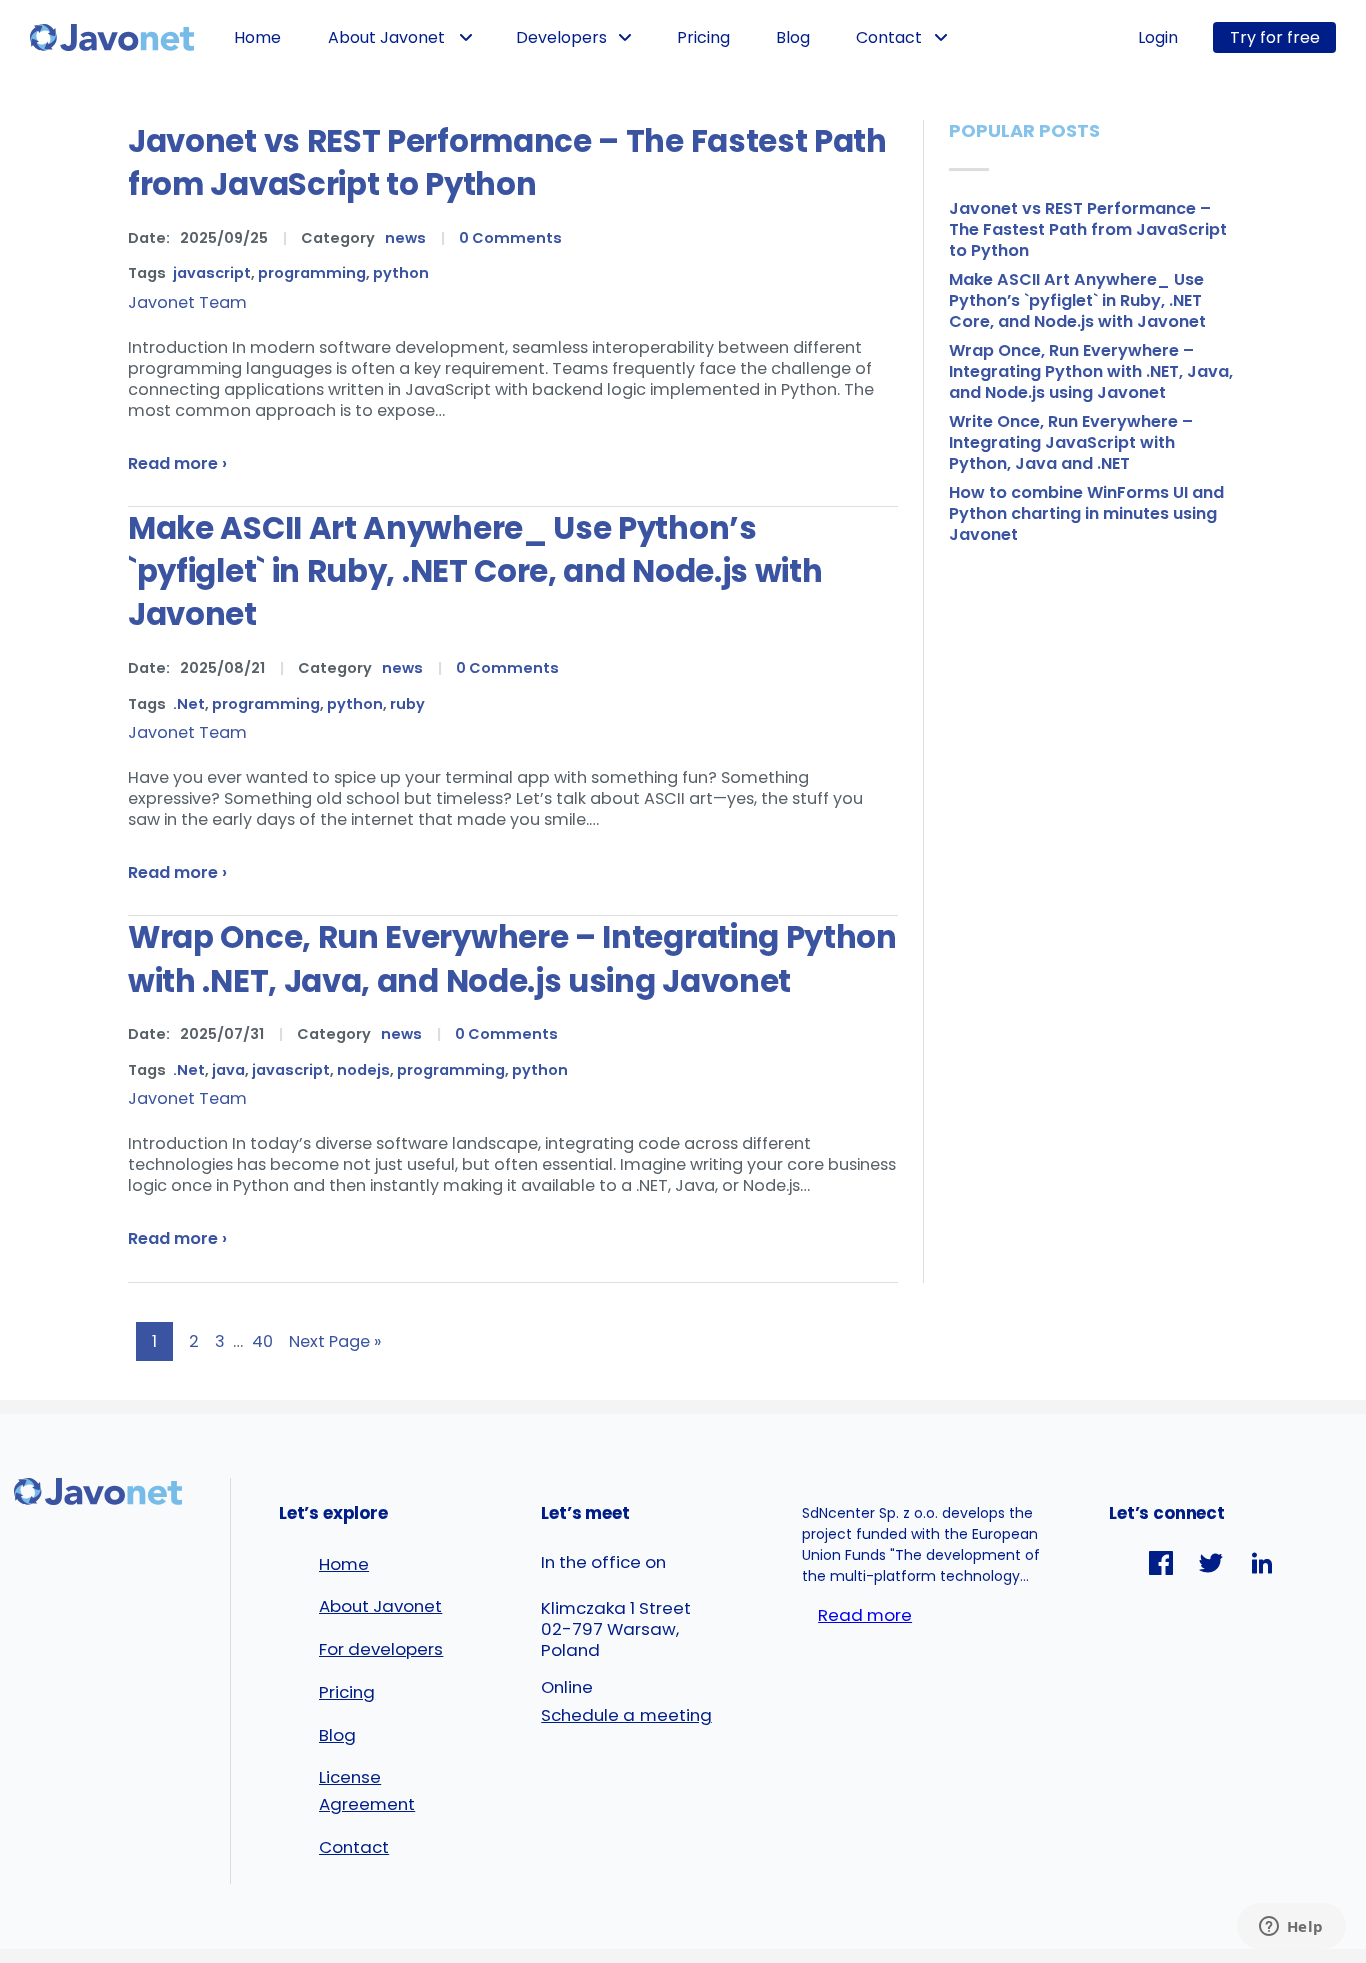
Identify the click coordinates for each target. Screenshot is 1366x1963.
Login (1158, 37)
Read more (865, 1615)
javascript (212, 273)
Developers (561, 37)
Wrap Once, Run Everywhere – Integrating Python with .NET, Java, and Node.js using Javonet (512, 959)
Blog (793, 37)
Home (257, 37)
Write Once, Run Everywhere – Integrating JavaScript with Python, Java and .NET (1071, 442)
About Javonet (386, 37)
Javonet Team (187, 302)
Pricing (703, 37)
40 (262, 1341)
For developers (381, 1649)
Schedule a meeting (626, 1715)
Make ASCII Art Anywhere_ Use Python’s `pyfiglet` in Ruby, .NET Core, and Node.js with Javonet (475, 571)
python (401, 273)
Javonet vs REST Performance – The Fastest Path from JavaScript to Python (507, 163)
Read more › (177, 463)
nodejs (363, 1070)
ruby (407, 704)
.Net (189, 704)
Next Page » (335, 1341)
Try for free (1275, 37)
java (228, 1070)
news (405, 238)
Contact (889, 37)
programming (312, 273)
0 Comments (510, 238)
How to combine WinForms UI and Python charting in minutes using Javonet (1086, 513)
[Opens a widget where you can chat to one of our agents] (1291, 1928)
